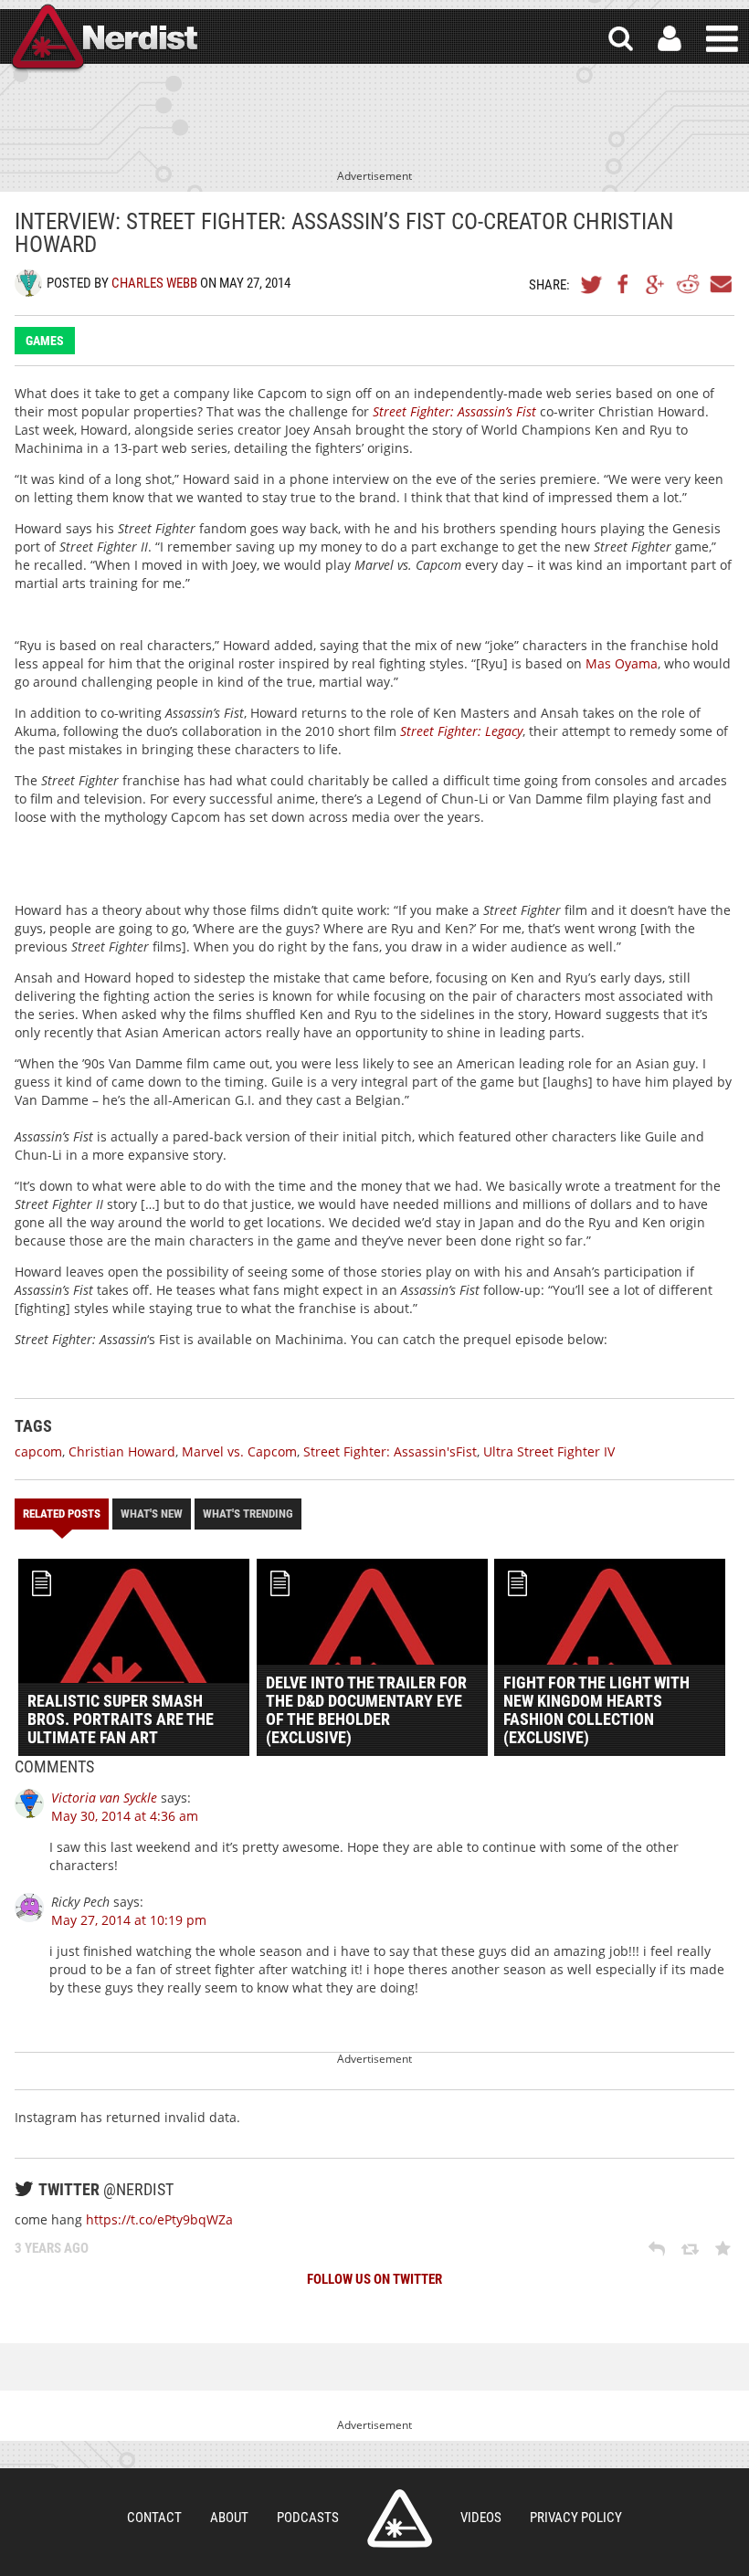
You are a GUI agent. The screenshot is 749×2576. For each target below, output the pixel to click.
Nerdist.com (400, 2518)
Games (45, 341)
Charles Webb (154, 283)
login (670, 39)
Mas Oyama (622, 663)
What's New (152, 1514)
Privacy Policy (576, 2518)
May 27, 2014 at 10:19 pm (129, 1920)
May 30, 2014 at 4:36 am (125, 1816)
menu (722, 39)
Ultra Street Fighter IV (549, 1451)
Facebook (624, 284)
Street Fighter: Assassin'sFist (390, 1451)
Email (720, 284)
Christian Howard (122, 1451)
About (229, 2518)
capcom (38, 1451)
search (621, 39)
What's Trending (248, 1514)
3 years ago (52, 2248)
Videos (481, 2518)
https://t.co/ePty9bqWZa (159, 2219)
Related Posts (62, 1514)
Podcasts (308, 2518)
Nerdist (103, 39)
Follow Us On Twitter (374, 2279)
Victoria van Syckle (104, 1798)
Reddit (688, 284)
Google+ (656, 284)
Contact (154, 2518)
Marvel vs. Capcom (239, 1451)
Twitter (592, 284)
